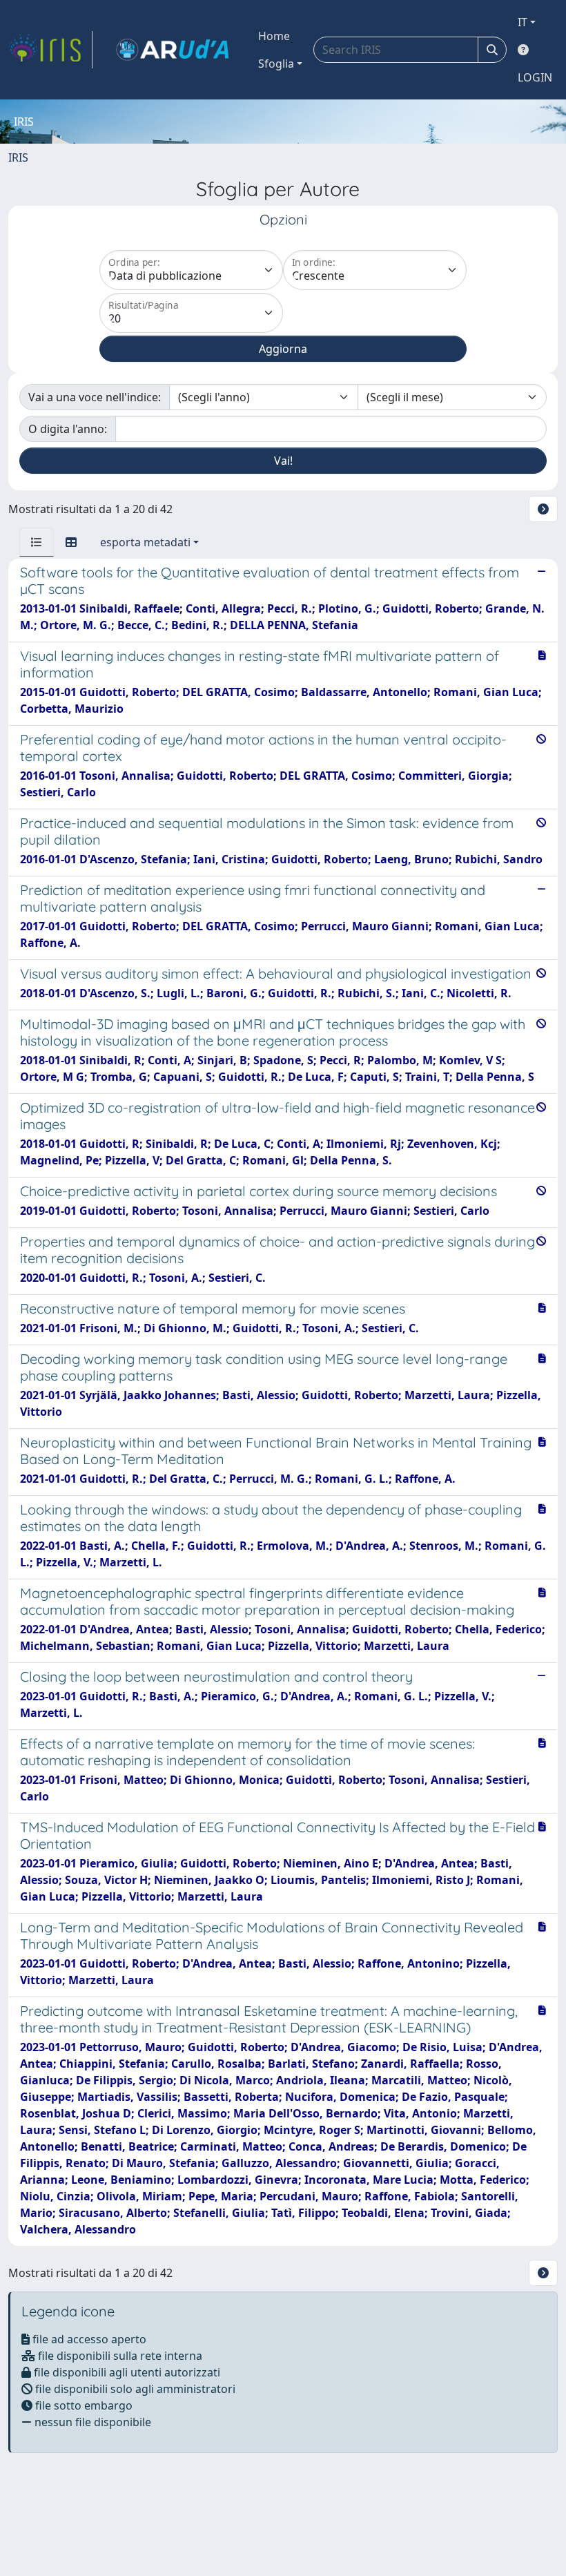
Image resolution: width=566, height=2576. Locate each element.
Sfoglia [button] (276, 64)
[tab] (37, 542)
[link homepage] (50, 50)
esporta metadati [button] (145, 542)
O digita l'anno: (68, 429)
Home (274, 36)
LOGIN (535, 77)
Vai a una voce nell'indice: (95, 397)
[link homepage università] (173, 50)
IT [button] (523, 22)
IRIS (18, 157)
